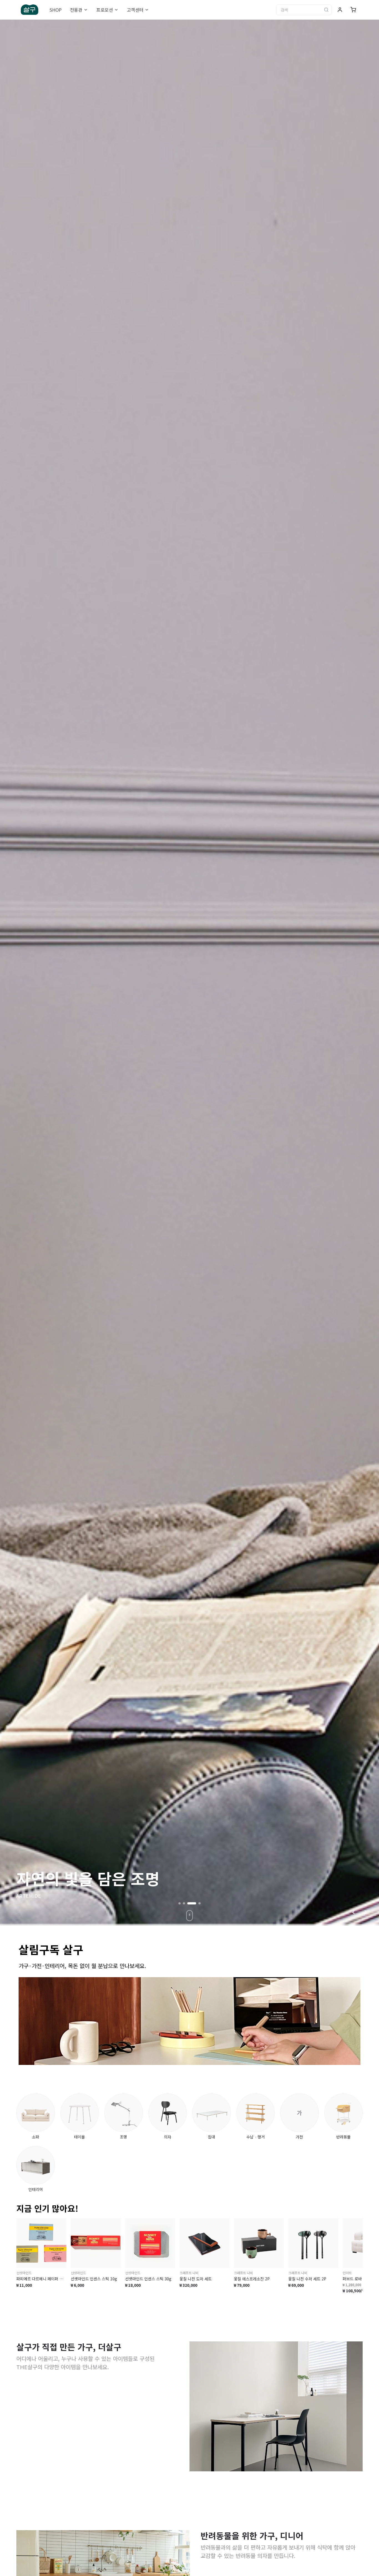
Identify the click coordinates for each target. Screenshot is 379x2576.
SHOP (55, 10)
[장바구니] (353, 10)
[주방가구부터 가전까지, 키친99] (189, 972)
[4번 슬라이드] (196, 1903)
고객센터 (135, 10)
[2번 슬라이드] (184, 1903)
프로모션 (105, 10)
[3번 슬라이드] (188, 1903)
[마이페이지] (340, 10)
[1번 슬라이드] (180, 1903)
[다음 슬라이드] (366, 1912)
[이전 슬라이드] (353, 1912)
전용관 (76, 10)
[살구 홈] (30, 10)
